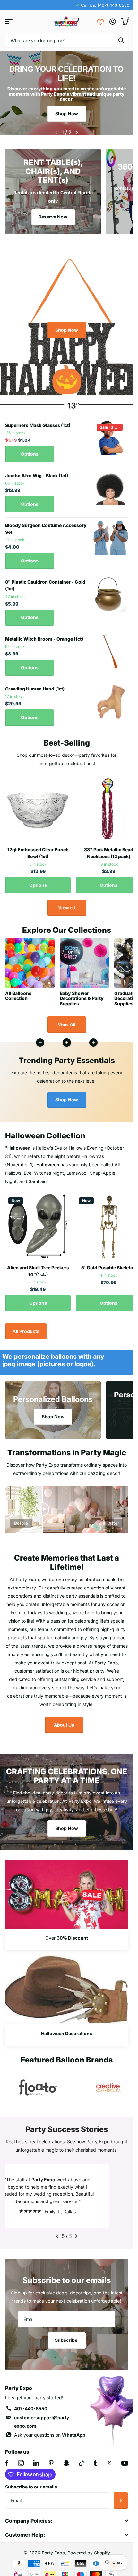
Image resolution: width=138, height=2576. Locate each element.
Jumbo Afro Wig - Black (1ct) (37, 472)
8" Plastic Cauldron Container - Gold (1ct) (45, 581)
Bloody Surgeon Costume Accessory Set (46, 525)
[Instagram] (21, 2459)
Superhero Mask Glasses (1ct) (38, 421)
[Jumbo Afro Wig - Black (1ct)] (111, 484)
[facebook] (7, 2459)
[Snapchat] (66, 2459)
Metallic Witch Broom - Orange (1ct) (44, 635)
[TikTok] (82, 2459)
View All (67, 1020)
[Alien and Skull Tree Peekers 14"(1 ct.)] (38, 1223)
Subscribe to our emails (31, 2483)
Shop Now (67, 113)
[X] (109, 2459)
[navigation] (57, 129)
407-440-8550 (31, 2405)
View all (67, 904)
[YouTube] (125, 2459)
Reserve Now (53, 213)
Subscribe (67, 2336)
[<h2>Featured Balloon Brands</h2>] (38, 2084)
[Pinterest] (51, 2459)
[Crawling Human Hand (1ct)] (111, 698)
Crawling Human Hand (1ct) (35, 685)
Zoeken (121, 40)
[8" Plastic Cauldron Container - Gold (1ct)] (111, 591)
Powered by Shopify (89, 2549)
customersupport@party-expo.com (43, 2418)
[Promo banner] (67, 1936)
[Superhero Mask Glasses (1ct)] (111, 434)
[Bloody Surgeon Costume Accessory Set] (111, 534)
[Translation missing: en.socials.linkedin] (36, 2459)
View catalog (9, 22)
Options (30, 450)
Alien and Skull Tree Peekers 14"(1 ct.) (38, 1267)
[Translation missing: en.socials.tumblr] (95, 2459)
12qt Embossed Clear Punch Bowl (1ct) (38, 849)
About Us (64, 1721)
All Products (26, 1327)
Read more (93, 1039)
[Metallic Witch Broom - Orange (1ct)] (111, 648)
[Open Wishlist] (100, 22)
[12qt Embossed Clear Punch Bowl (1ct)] (38, 805)
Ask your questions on (50, 2431)
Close (67, 2517)
